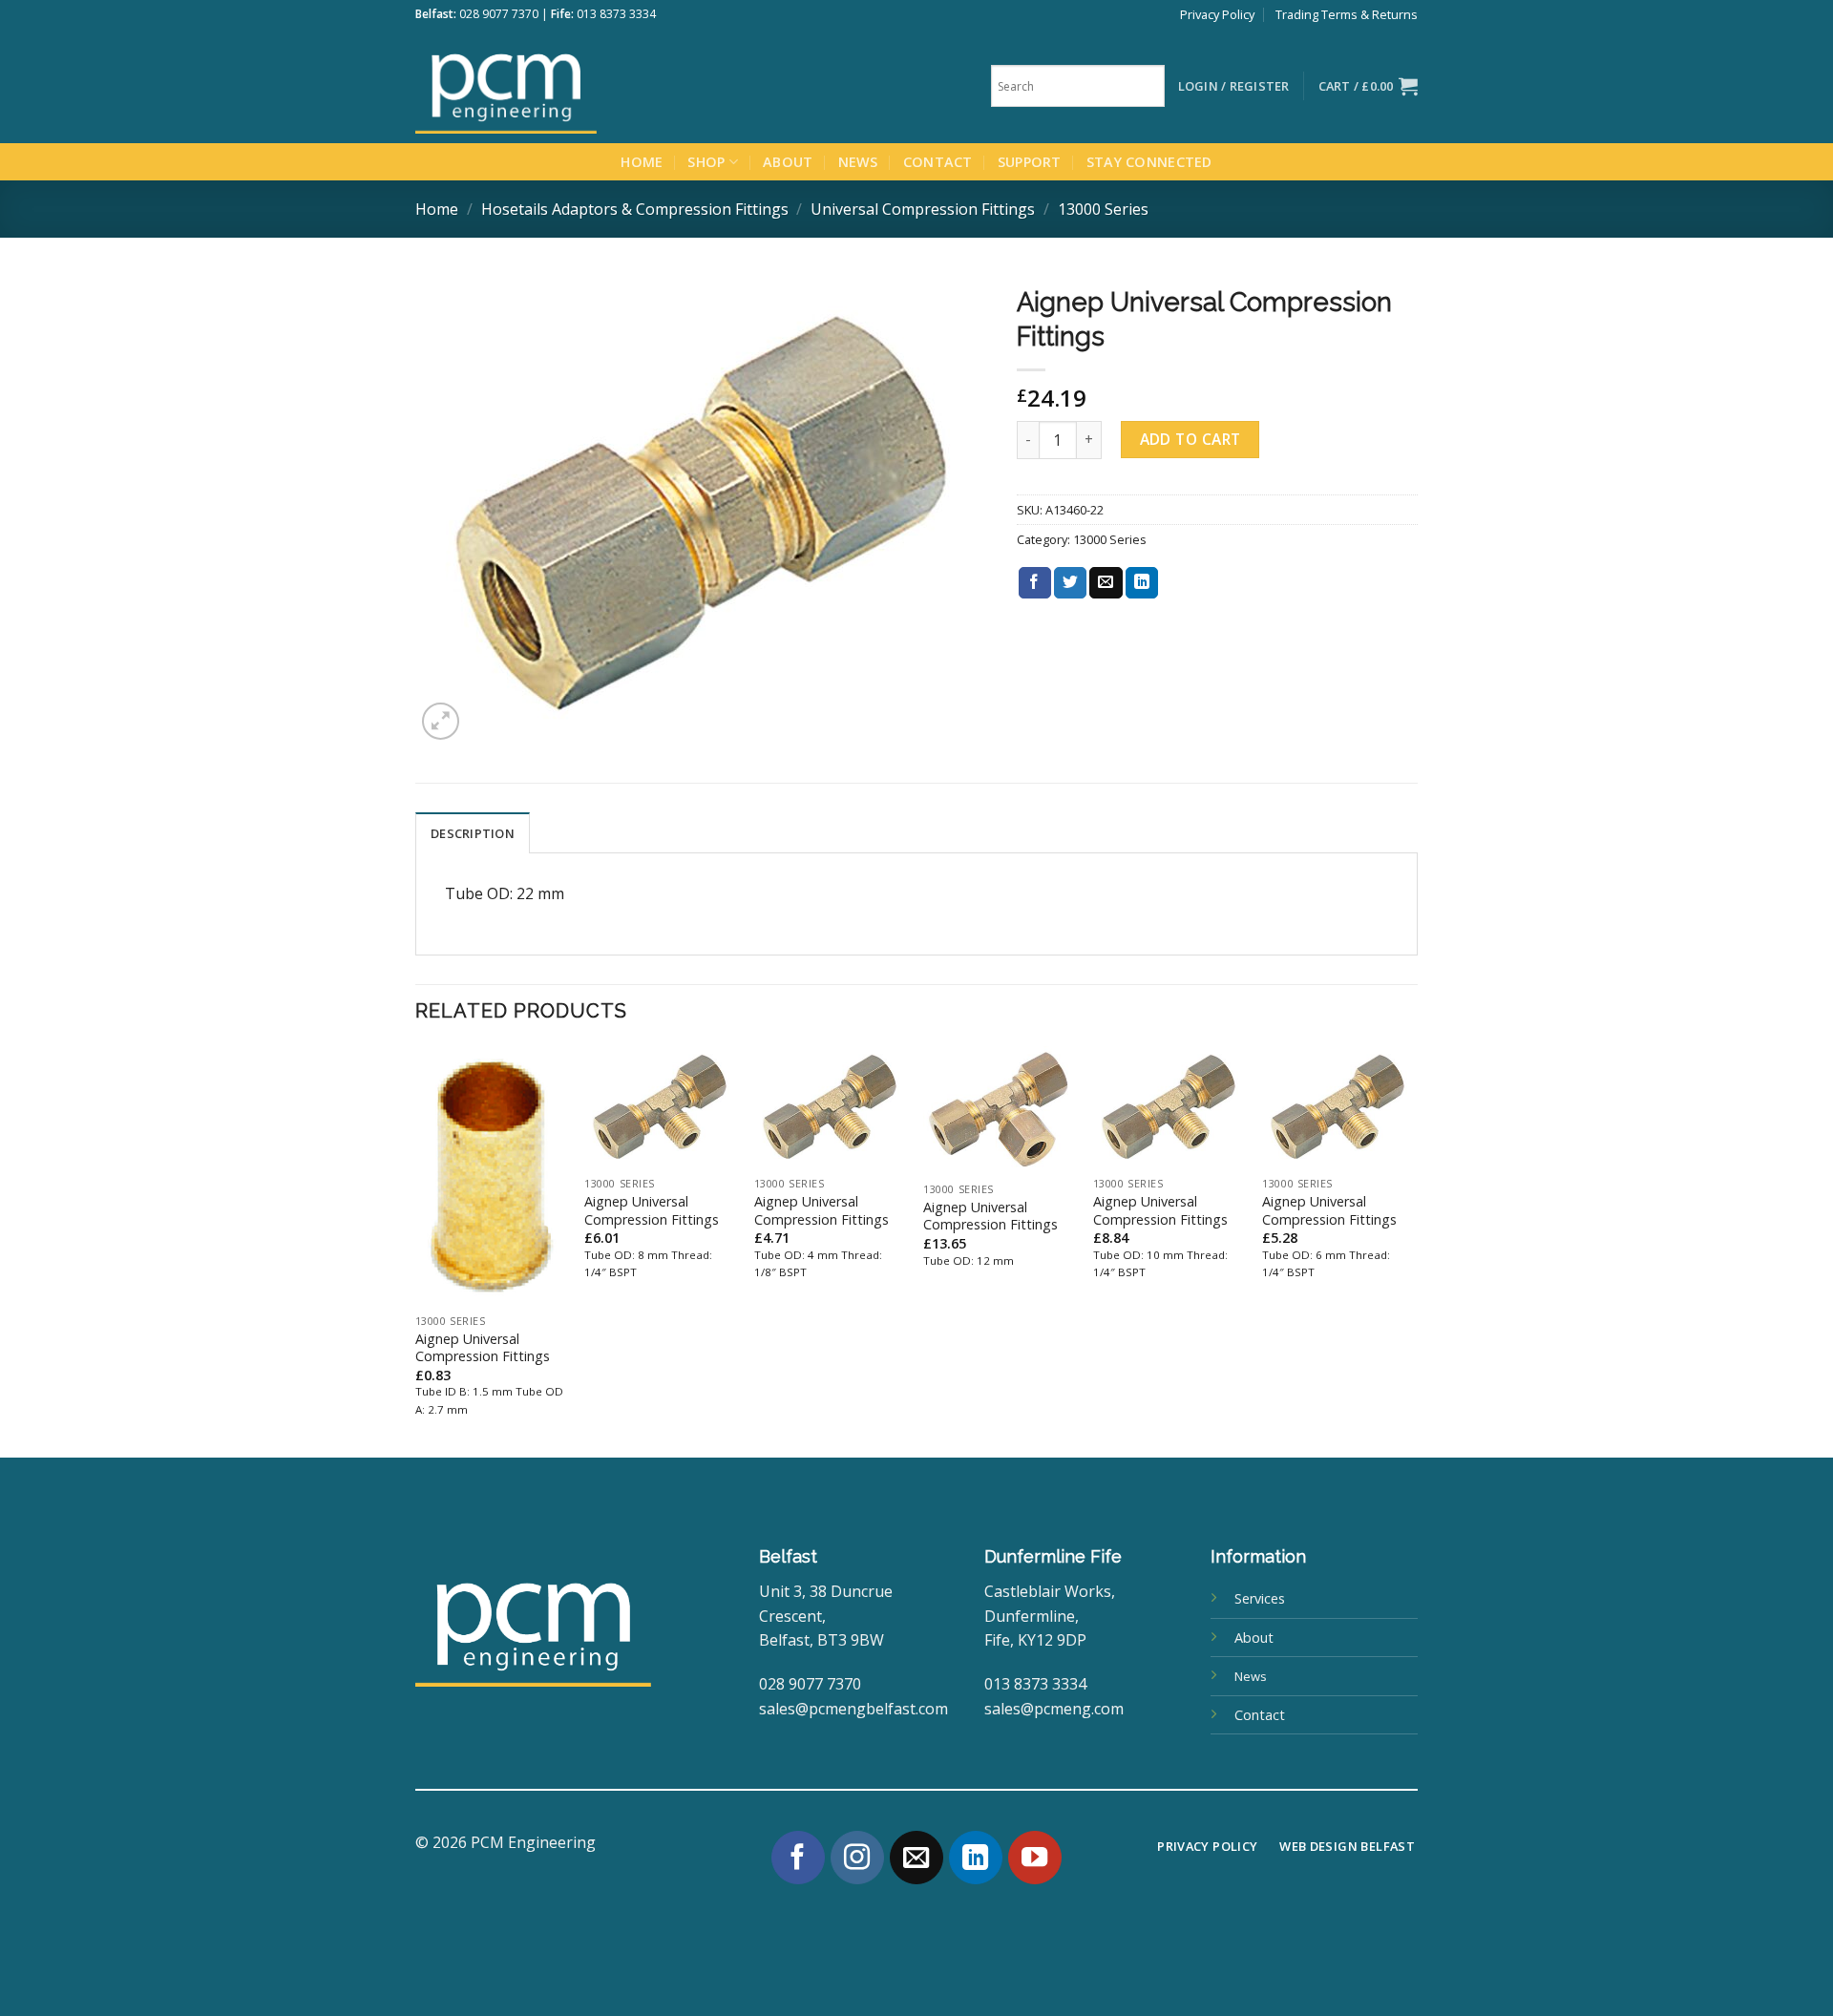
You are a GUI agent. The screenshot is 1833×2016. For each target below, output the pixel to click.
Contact (938, 162)
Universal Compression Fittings (923, 209)
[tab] (473, 832)
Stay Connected (1149, 162)
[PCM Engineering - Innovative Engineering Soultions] (558, 86)
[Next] (1412, 1250)
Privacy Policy (1217, 14)
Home (642, 162)
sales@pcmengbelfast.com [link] (853, 1709)
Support (1030, 162)
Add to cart (1190, 439)
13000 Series (1103, 209)
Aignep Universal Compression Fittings (483, 1348)
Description (473, 833)
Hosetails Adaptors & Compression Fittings (635, 209)
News (858, 162)
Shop (706, 162)
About (788, 162)
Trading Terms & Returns (1347, 14)
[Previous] (416, 1250)
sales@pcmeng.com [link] (1054, 1709)
